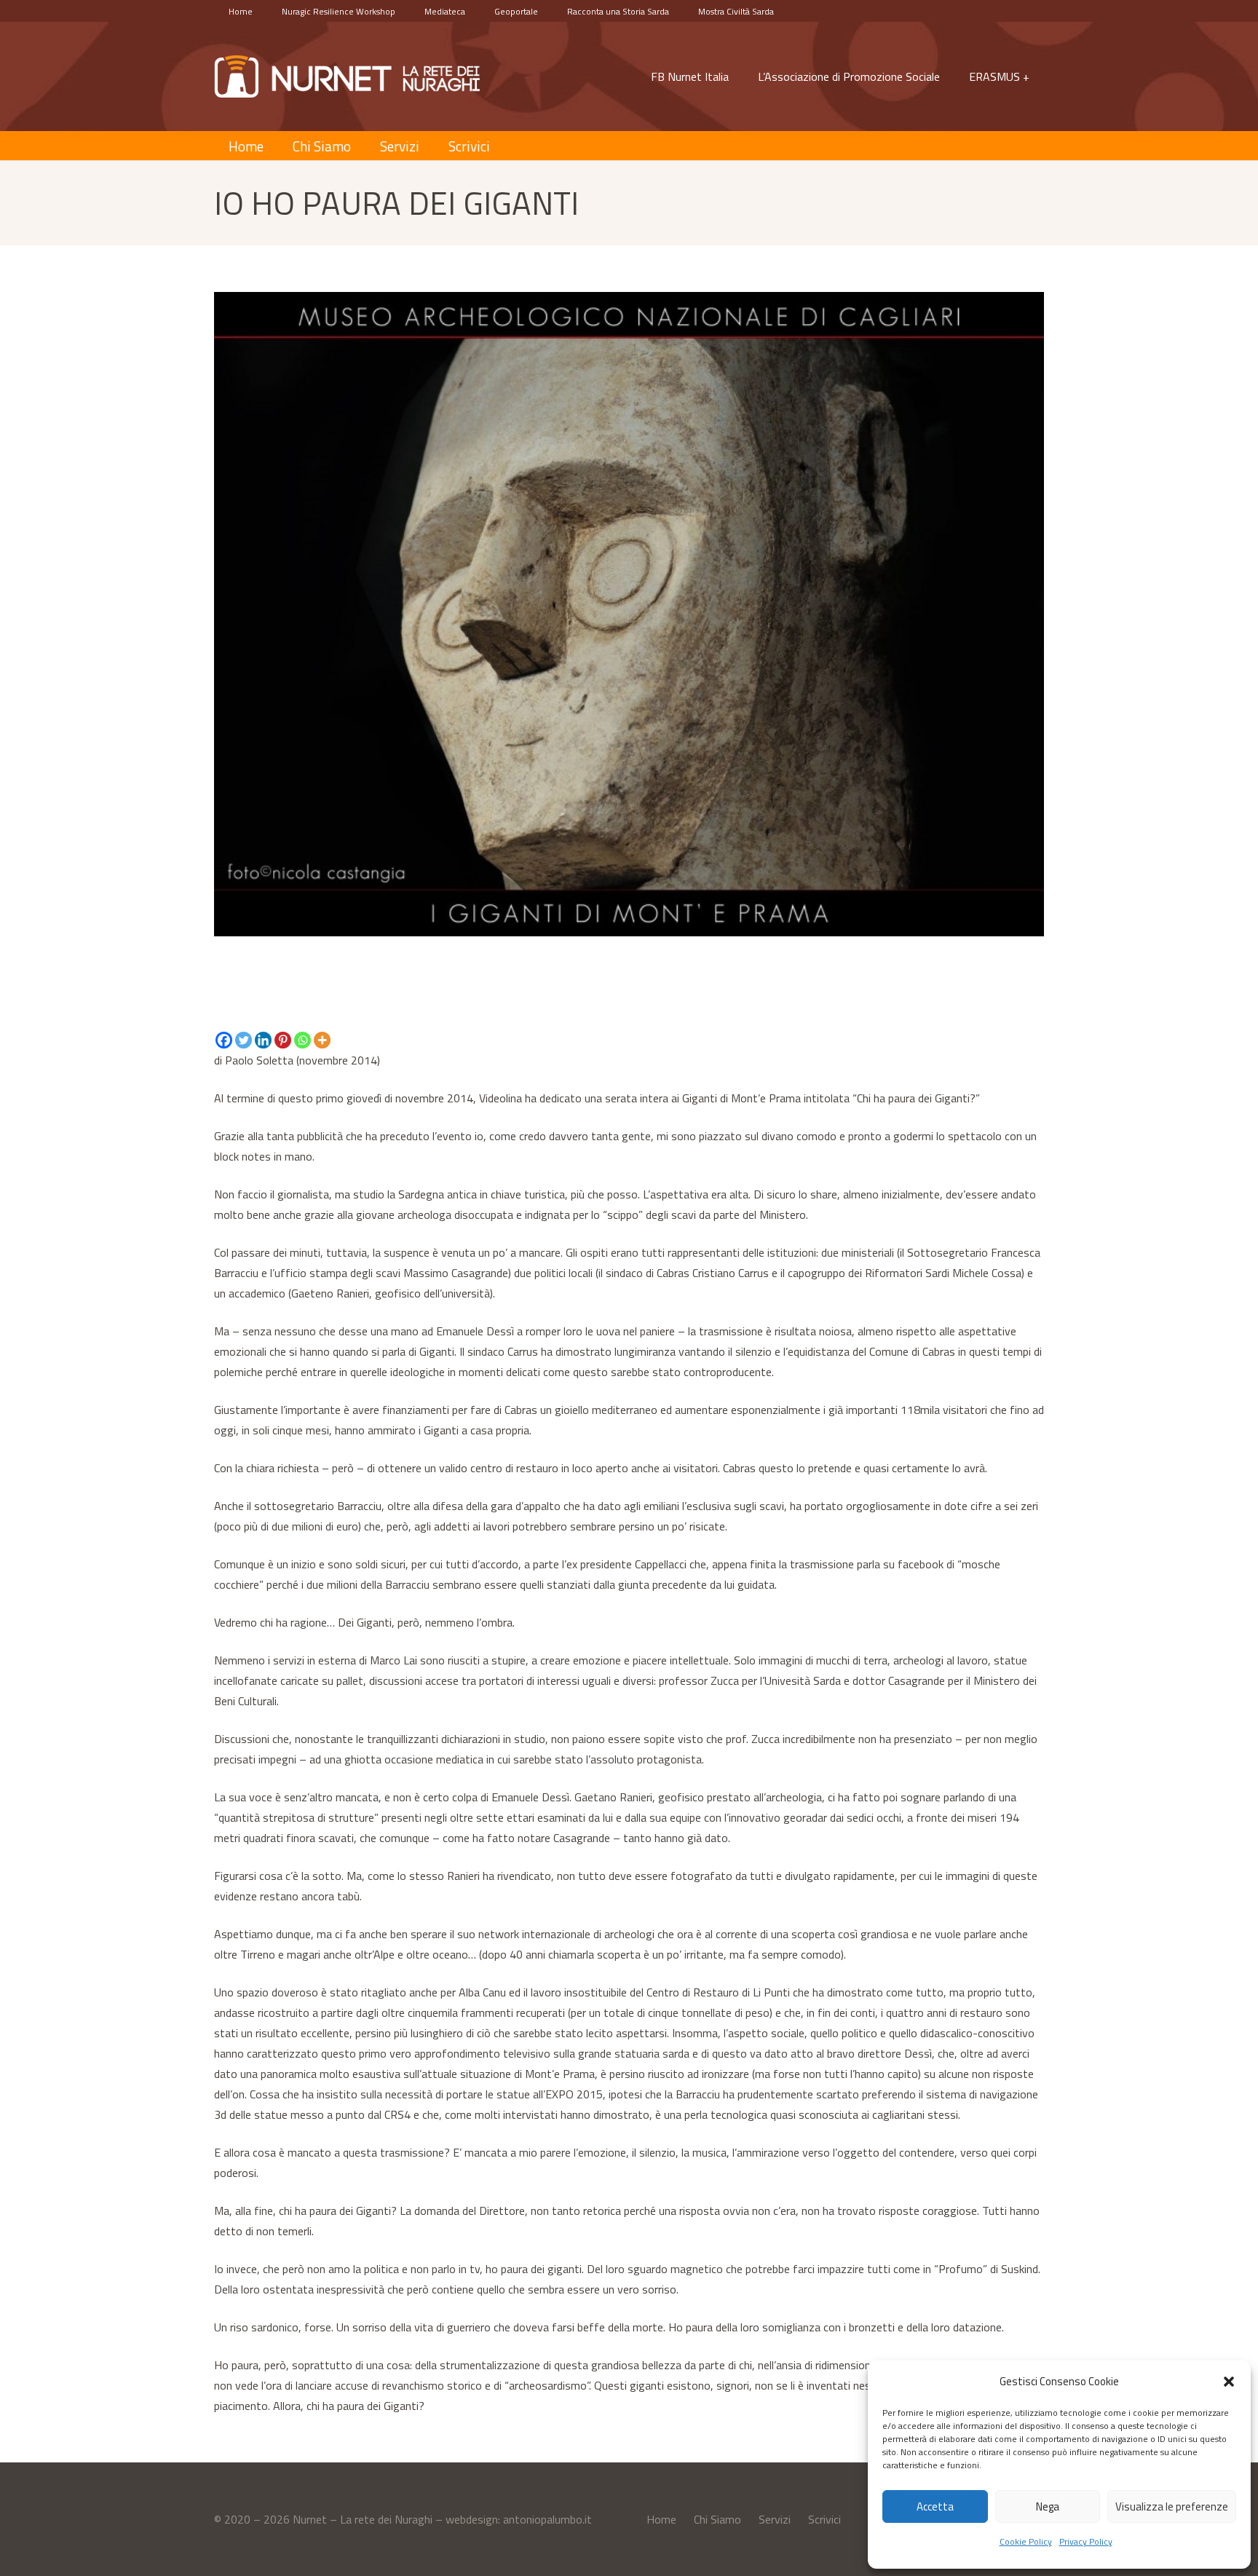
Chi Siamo (717, 2519)
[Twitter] (244, 1040)
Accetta (935, 2506)
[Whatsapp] (302, 1040)
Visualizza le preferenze (1172, 2506)
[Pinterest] (283, 1040)
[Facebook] (224, 1040)
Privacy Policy (1086, 2541)
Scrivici (824, 2519)
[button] (1229, 2382)
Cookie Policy (1026, 2541)
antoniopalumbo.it (547, 2519)
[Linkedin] (263, 1040)
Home (661, 2519)
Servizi (775, 2519)
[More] (322, 1040)
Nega (1048, 2506)
